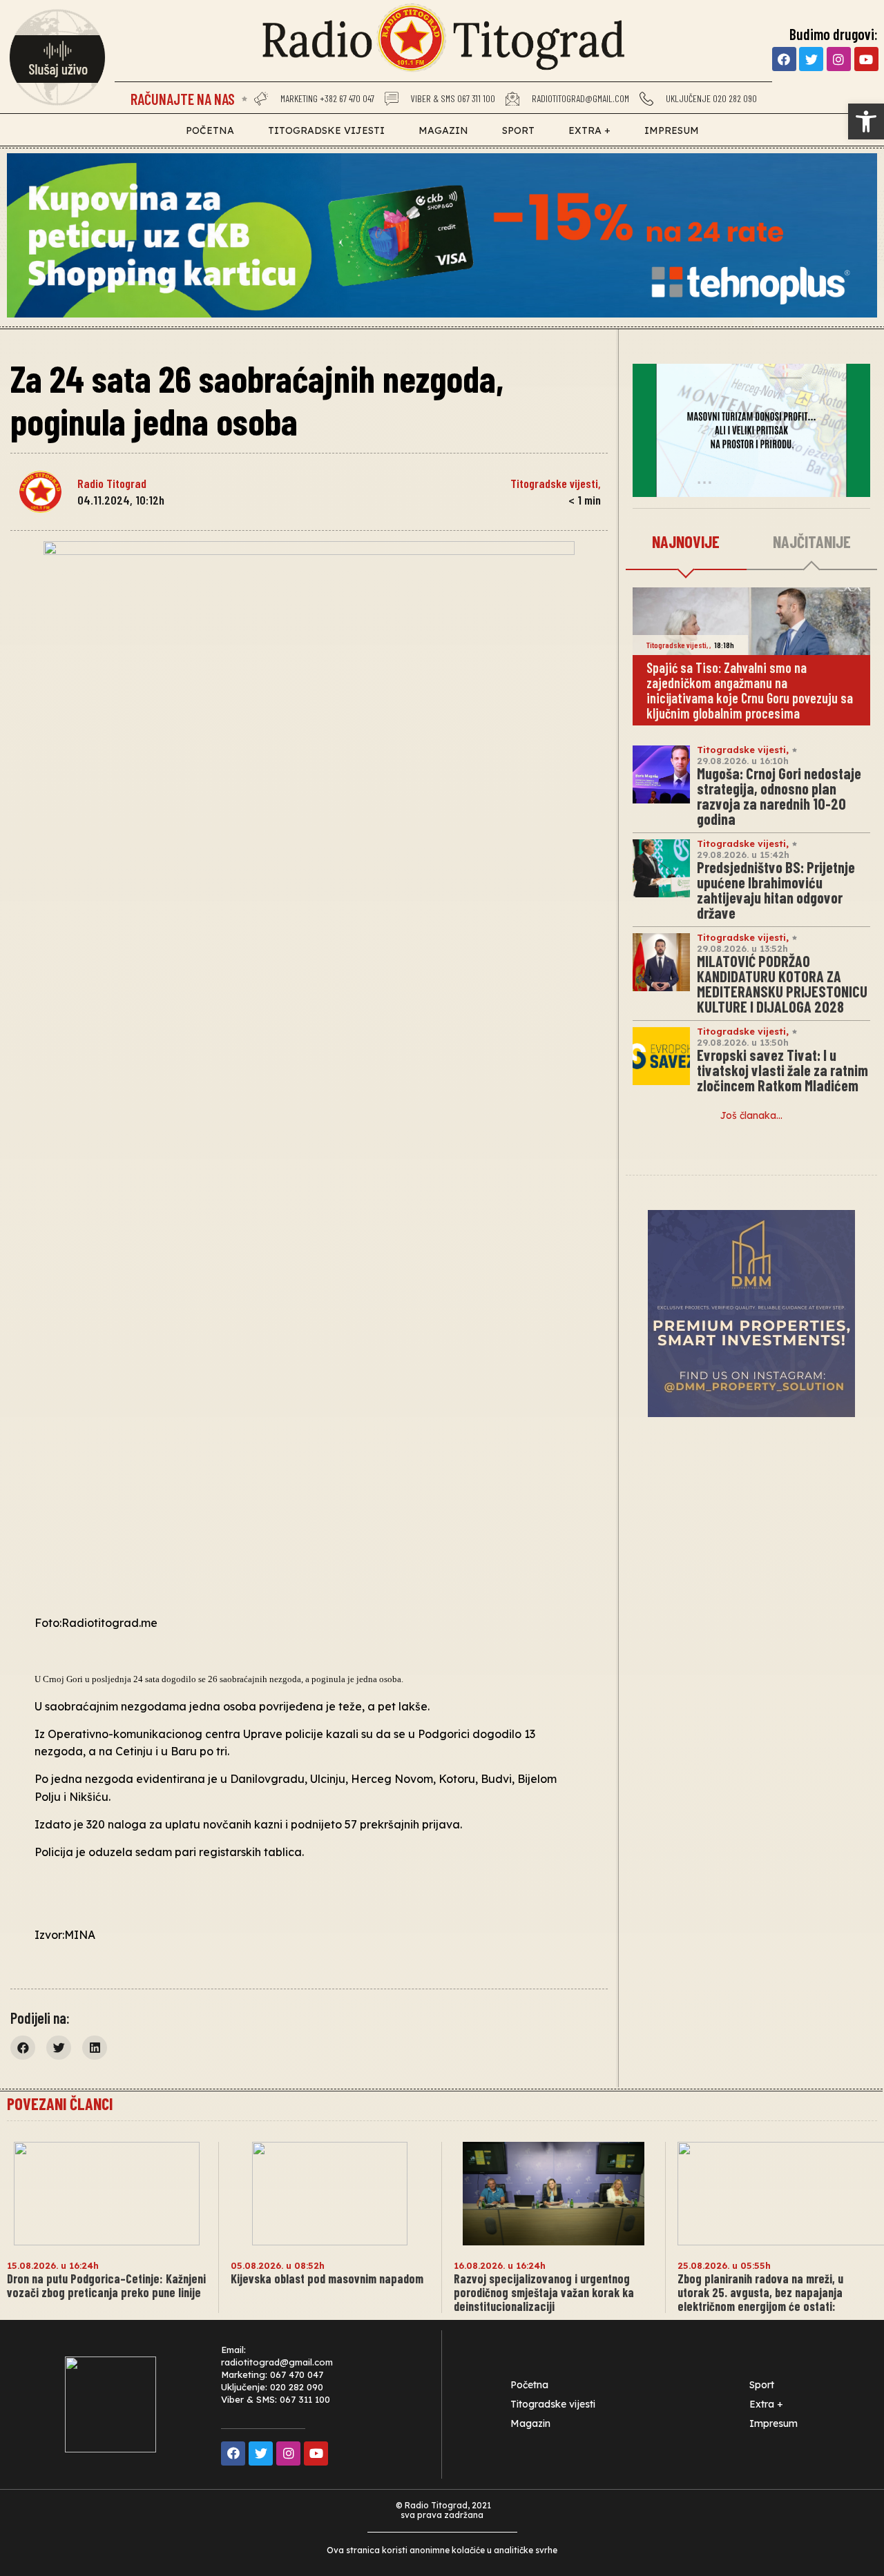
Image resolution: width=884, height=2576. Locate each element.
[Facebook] (784, 59)
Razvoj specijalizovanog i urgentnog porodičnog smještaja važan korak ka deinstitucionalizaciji (544, 2292)
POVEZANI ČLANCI (60, 2104)
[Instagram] (839, 59)
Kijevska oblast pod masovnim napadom (327, 2279)
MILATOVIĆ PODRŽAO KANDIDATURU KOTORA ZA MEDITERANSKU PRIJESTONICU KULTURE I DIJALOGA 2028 (782, 984)
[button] (866, 121)
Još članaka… (751, 1115)
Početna (210, 130)
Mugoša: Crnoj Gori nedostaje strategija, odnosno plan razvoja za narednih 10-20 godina (779, 796)
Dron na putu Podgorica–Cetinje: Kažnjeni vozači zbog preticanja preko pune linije (106, 2285)
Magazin (443, 130)
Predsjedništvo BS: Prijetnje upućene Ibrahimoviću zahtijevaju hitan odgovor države (776, 890)
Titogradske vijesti (326, 130)
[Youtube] (866, 59)
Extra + (589, 130)
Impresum (672, 130)
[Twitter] (811, 59)
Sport (518, 130)
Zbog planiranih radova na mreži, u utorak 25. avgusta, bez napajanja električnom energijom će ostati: (760, 2292)
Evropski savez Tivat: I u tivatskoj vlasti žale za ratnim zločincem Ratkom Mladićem (782, 1070)
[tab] (686, 543)
